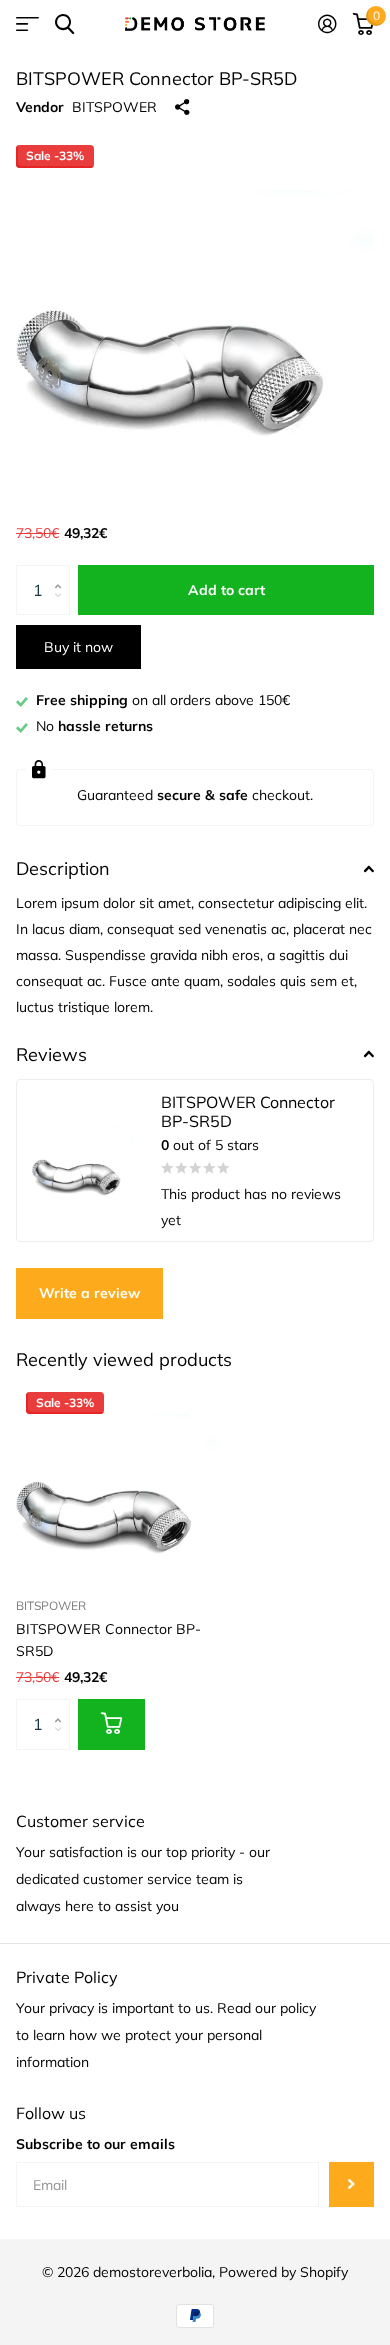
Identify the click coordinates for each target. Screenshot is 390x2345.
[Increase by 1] (62, 572)
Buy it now (78, 647)
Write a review (89, 1293)
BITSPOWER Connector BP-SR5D (108, 1639)
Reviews (51, 1054)
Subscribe (351, 2184)
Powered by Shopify (283, 2272)
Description (63, 868)
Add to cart (226, 590)
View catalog (27, 24)
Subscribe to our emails (95, 2144)
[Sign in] (327, 24)
